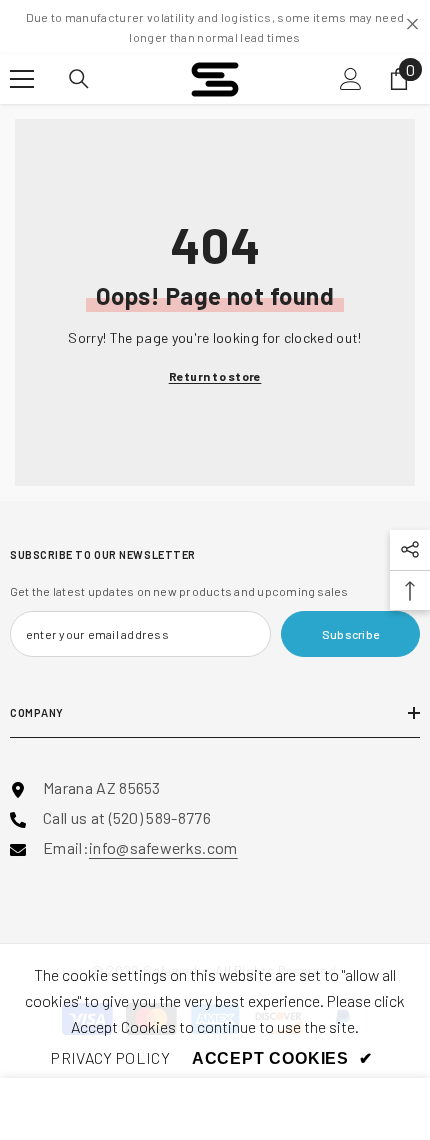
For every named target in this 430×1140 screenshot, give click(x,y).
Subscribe (350, 634)
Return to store (215, 376)
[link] (110, 1058)
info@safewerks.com (163, 847)
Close (412, 24)
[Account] (351, 79)
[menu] (22, 79)
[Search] (79, 79)
